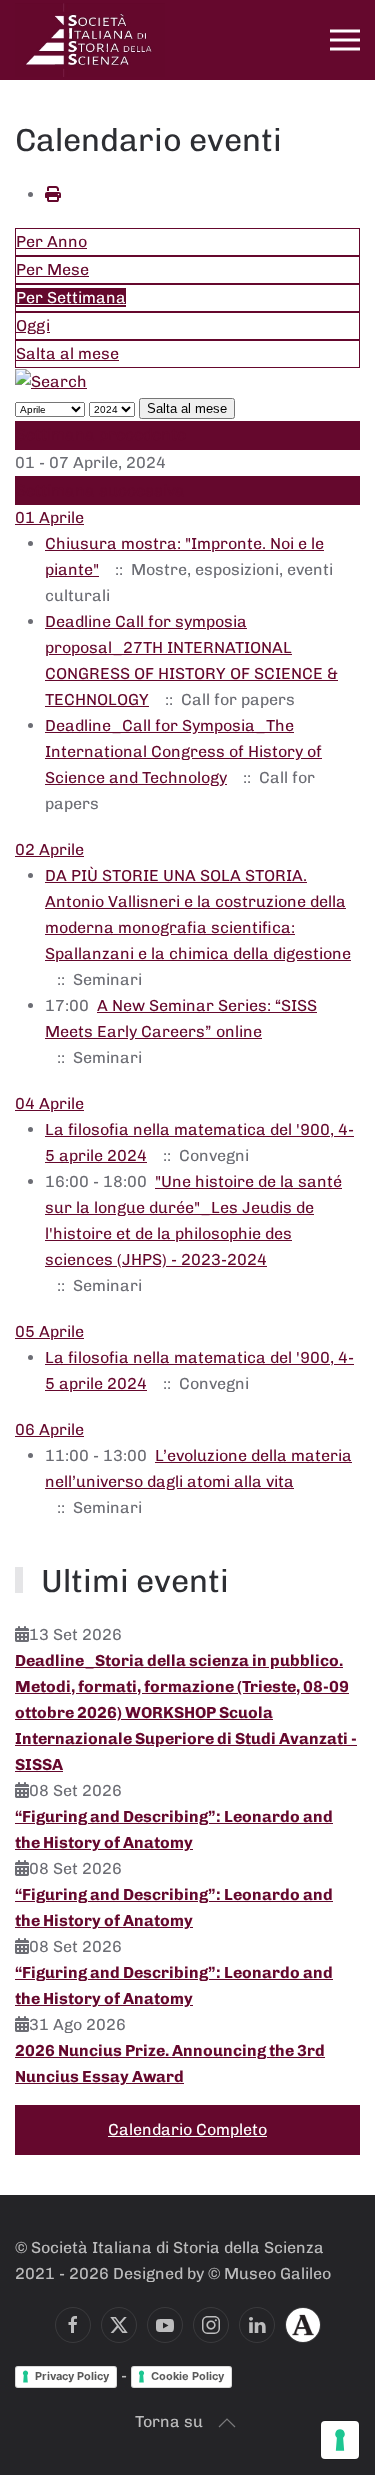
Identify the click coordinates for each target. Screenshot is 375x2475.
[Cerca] (51, 380)
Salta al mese (67, 353)
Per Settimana (71, 297)
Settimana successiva (100, 490)
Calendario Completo (187, 2129)
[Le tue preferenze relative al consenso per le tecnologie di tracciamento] (340, 2440)
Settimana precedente (101, 434)
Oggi (33, 325)
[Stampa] (53, 194)
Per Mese (52, 269)
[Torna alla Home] (90, 40)
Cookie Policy (187, 2376)
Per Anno (51, 241)
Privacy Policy (72, 2376)
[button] (345, 40)
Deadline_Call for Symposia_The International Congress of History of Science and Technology (183, 751)
